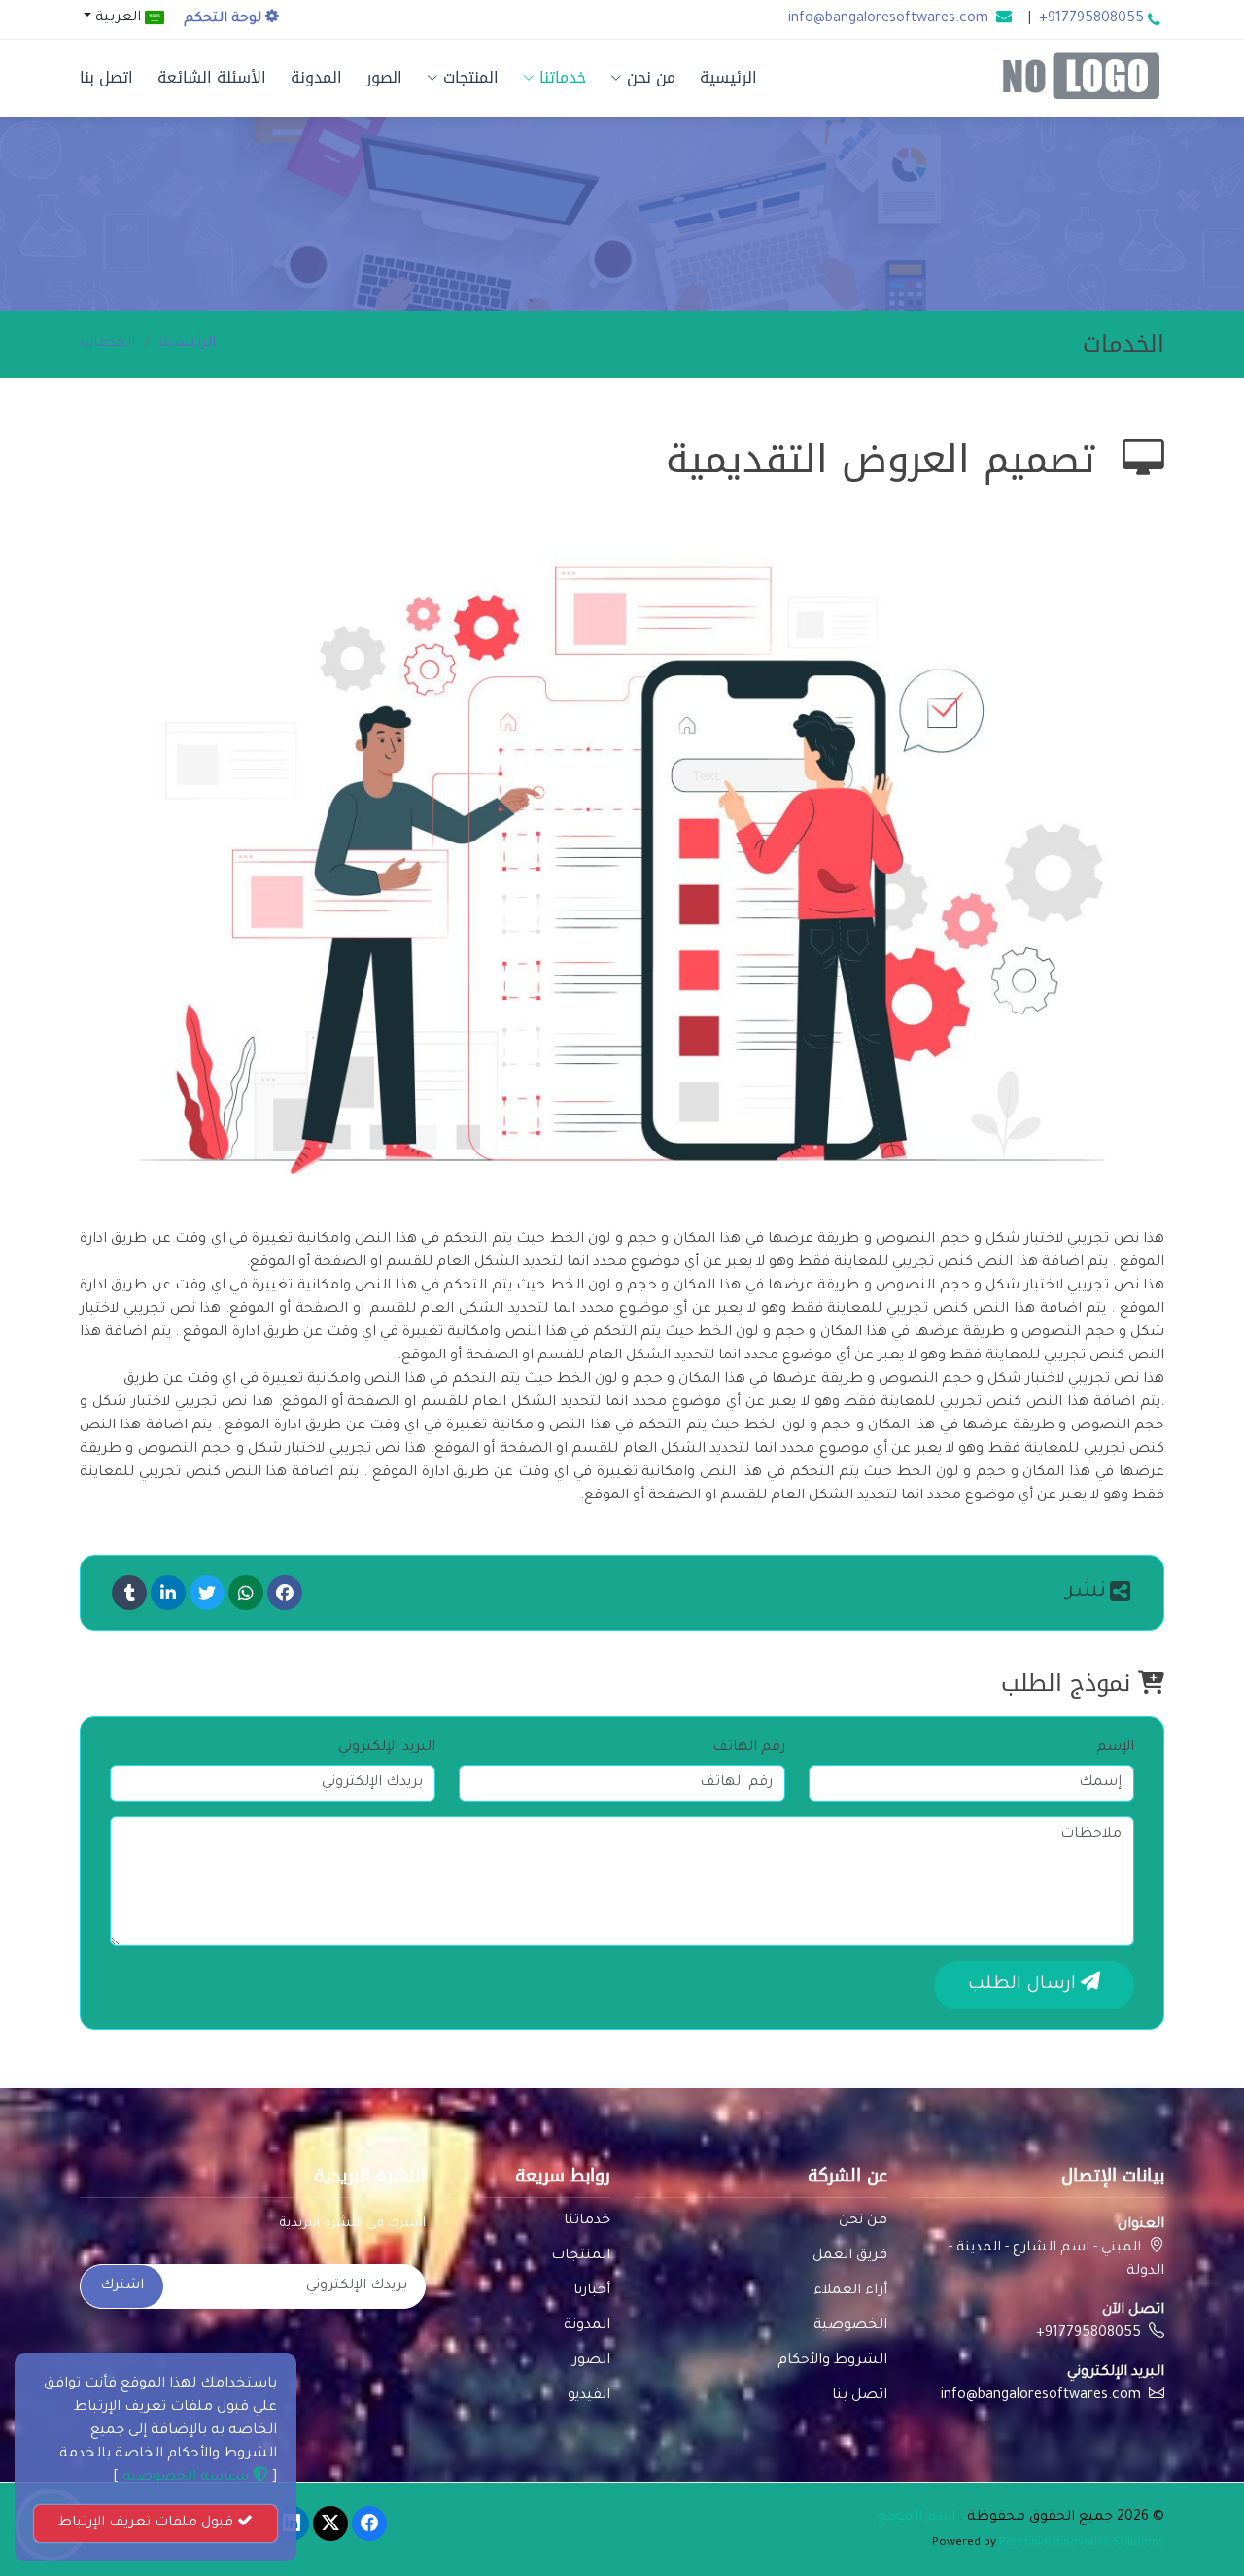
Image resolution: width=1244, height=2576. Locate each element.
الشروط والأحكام (832, 2361)
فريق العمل (850, 2256)
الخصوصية (850, 2326)
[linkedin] (168, 1593)
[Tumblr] (129, 1593)
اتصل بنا (106, 77)
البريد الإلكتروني (387, 1748)
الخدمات (107, 344)
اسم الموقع (916, 2518)
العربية (118, 18)
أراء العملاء (850, 2291)
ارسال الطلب (1024, 1985)
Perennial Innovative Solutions (1082, 2543)
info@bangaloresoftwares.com (888, 19)
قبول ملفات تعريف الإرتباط (148, 2524)
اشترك (122, 2286)
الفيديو (589, 2396)
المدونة (316, 77)
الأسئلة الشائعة (212, 77)
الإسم (1115, 1748)
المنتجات (471, 77)
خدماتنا (563, 77)
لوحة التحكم (225, 19)
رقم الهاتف (749, 1748)
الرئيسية (728, 77)
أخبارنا (592, 2291)
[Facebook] (285, 1593)
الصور (384, 77)
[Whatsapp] (246, 1593)
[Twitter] (207, 1593)
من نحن (651, 77)
